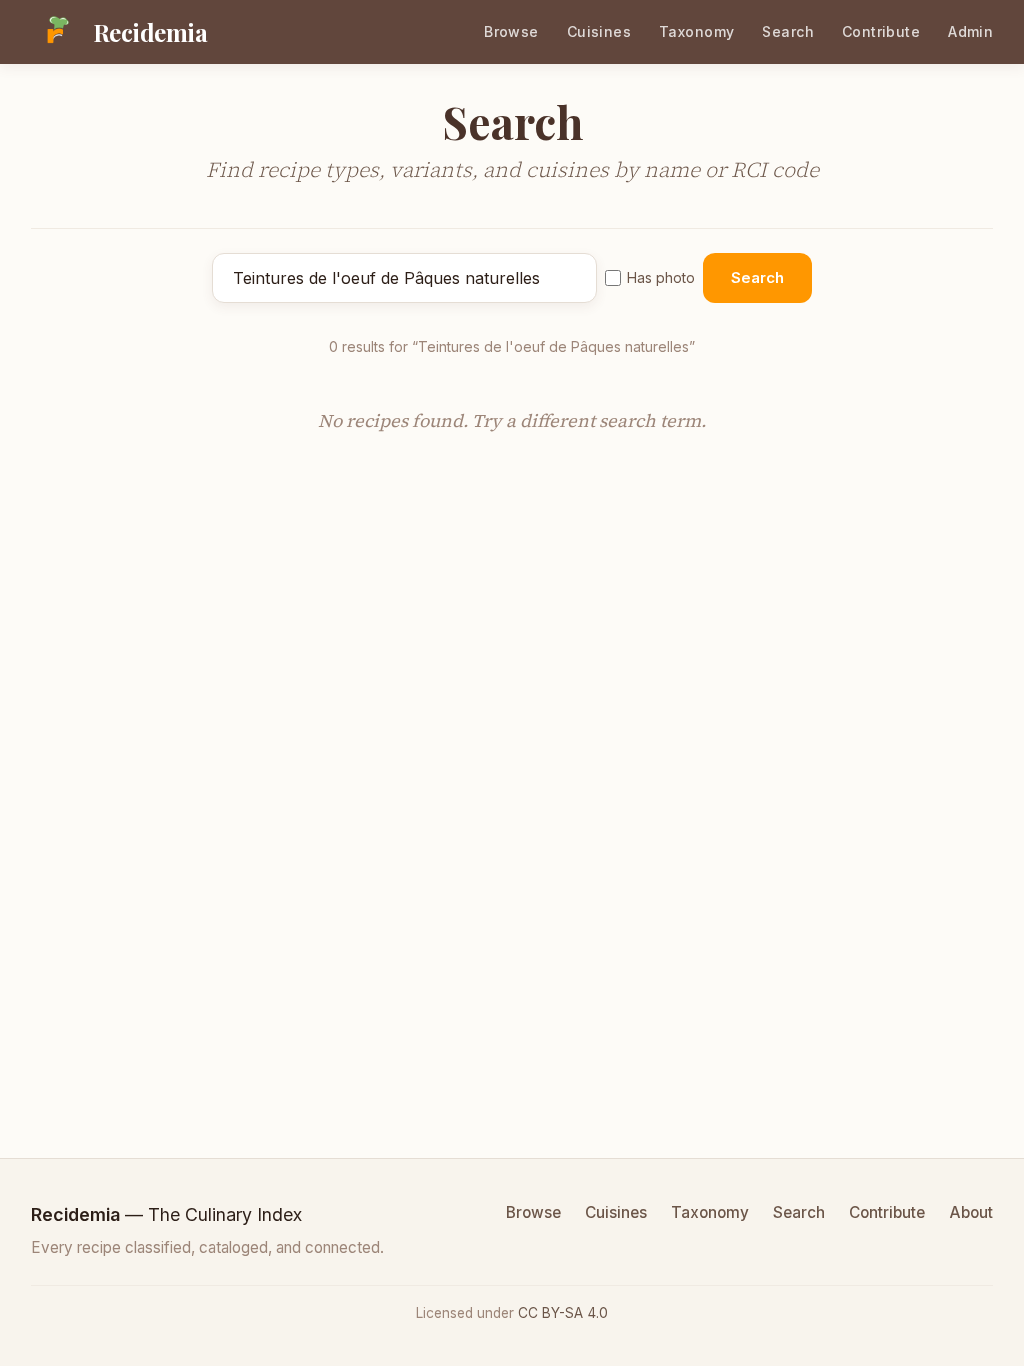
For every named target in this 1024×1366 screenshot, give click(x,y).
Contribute (881, 31)
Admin (970, 31)
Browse (511, 31)
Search (788, 31)
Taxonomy (696, 31)
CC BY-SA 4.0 (563, 1313)
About (971, 1212)
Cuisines (599, 31)
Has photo (661, 277)
